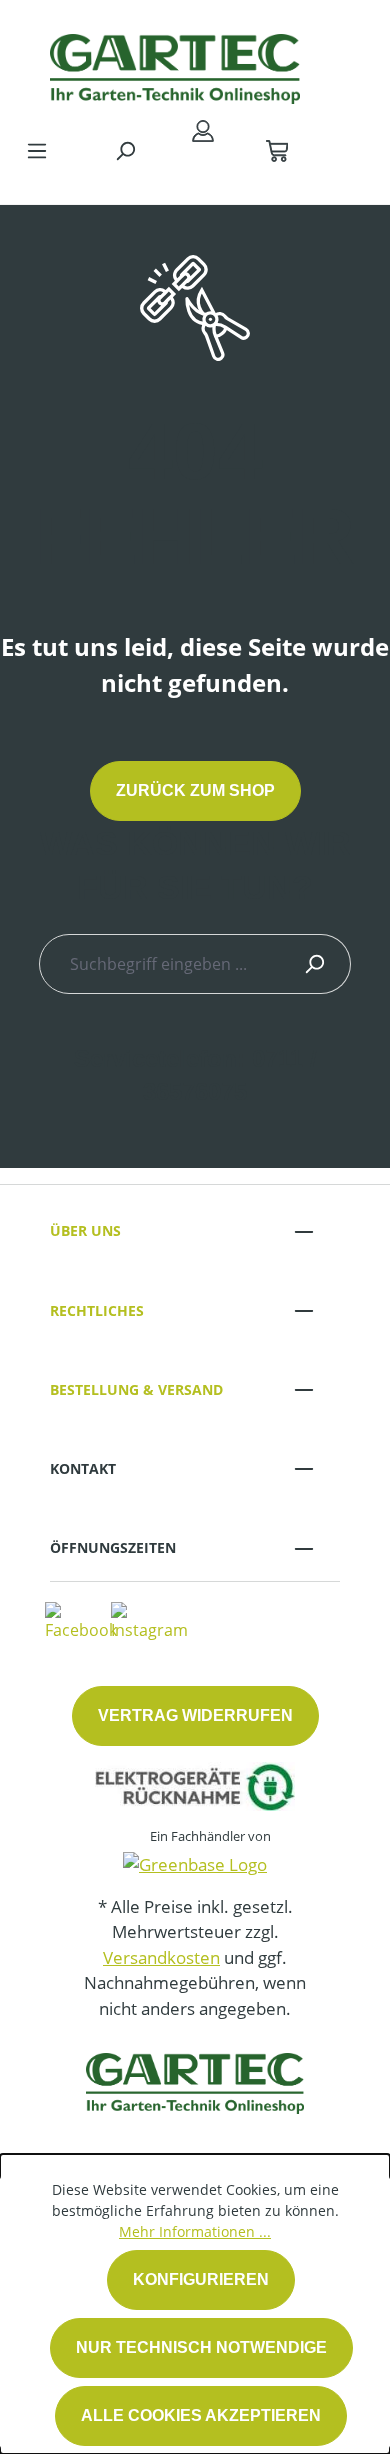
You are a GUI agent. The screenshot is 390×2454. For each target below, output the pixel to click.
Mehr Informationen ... (195, 2231)
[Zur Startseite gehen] (175, 64)
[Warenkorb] (277, 150)
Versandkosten (161, 1957)
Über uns (85, 1230)
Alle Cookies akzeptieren (201, 2415)
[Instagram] (149, 1620)
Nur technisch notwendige (201, 2347)
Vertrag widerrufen (195, 1715)
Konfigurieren (201, 2279)
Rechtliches (97, 1310)
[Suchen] (125, 150)
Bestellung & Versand (136, 1389)
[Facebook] (81, 1620)
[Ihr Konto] (203, 130)
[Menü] (37, 150)
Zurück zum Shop (195, 790)
